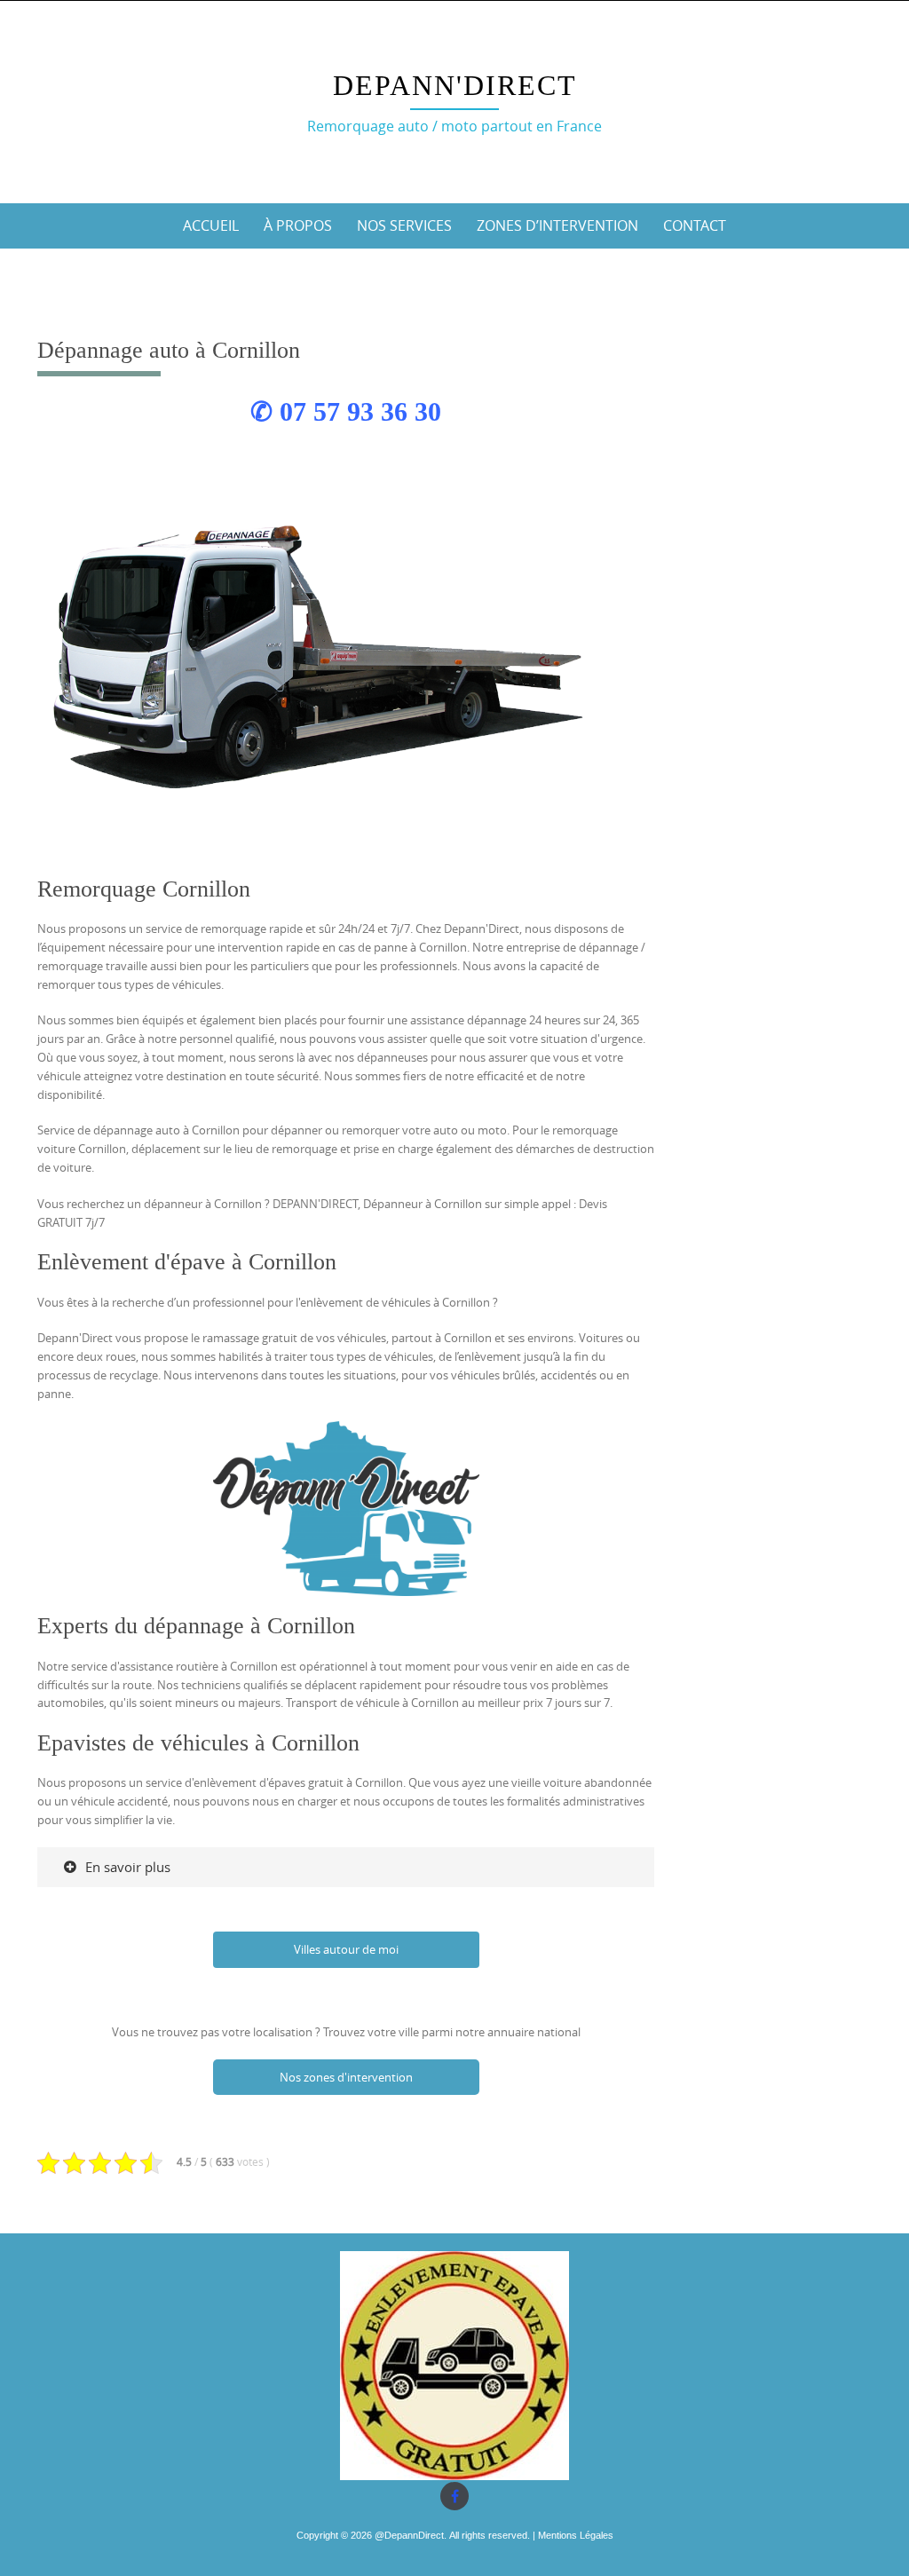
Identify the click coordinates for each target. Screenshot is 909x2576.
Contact (695, 225)
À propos (298, 225)
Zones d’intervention (557, 225)
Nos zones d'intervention (346, 2077)
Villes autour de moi (346, 1949)
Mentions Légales (576, 2535)
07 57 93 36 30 (360, 411)
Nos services (404, 225)
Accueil (211, 225)
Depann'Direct (455, 85)
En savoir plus (128, 1867)
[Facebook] (454, 2496)
